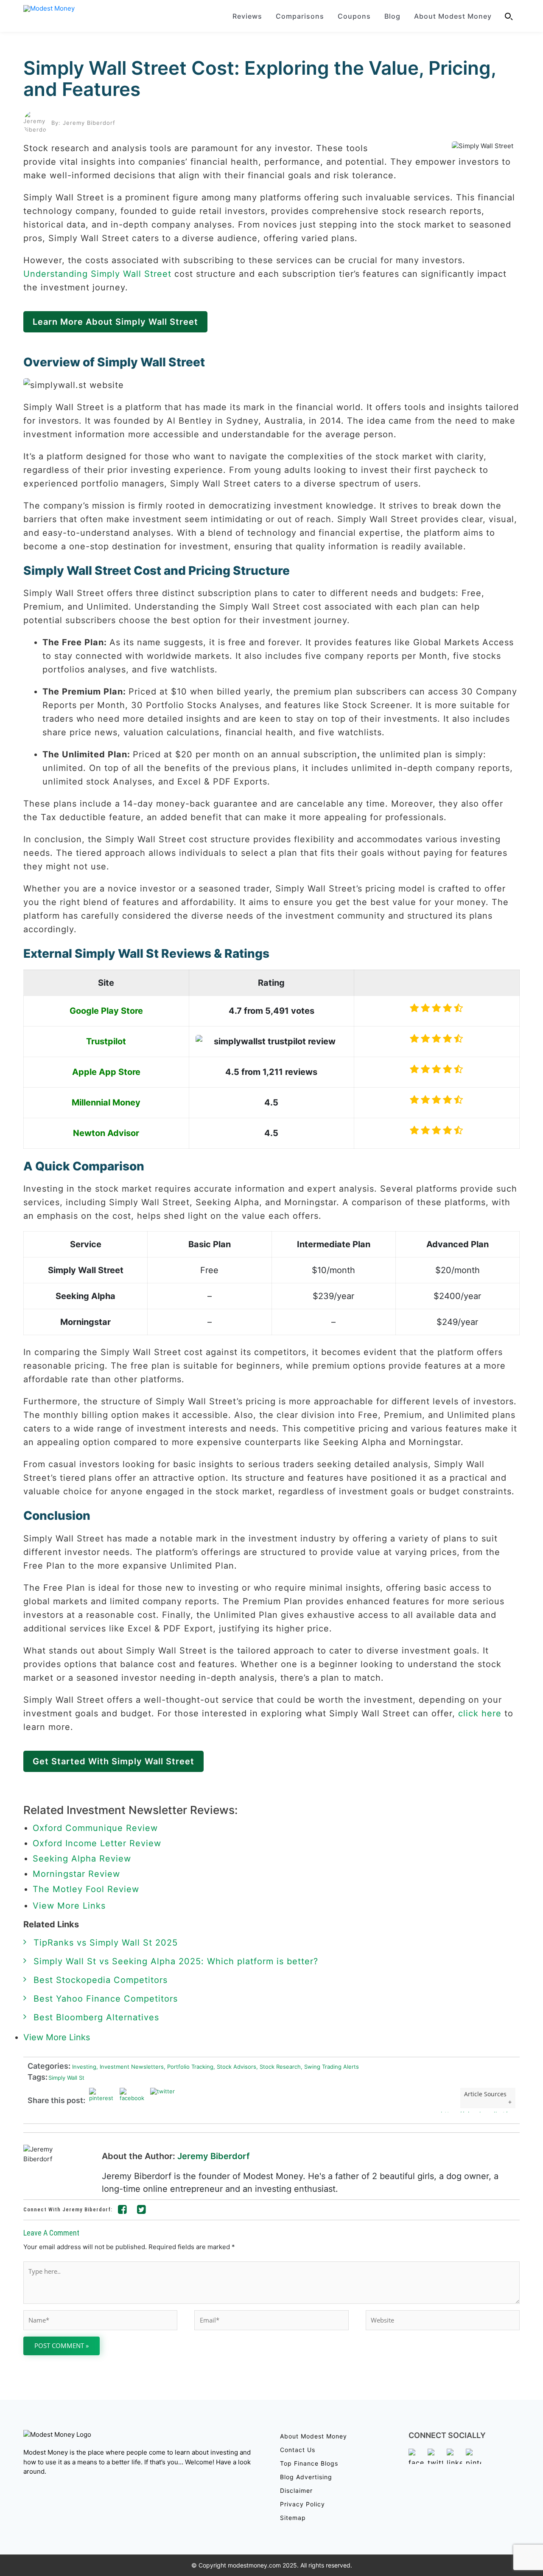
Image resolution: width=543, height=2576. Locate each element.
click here (480, 1713)
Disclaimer (296, 2490)
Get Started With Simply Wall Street (113, 1761)
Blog (392, 16)
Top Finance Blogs (309, 2463)
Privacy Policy (302, 2504)
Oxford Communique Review (95, 1828)
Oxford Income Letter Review (97, 1843)
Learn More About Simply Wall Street (115, 322)
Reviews (247, 16)
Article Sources (485, 2094)
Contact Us (298, 2450)
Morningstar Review (76, 1874)
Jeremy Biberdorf (214, 2156)
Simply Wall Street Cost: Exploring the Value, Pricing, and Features (260, 79)
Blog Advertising (306, 2477)
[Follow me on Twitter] (142, 2211)
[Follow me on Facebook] (123, 2211)
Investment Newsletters (130, 2067)
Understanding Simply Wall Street (97, 274)
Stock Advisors (235, 2067)
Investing (83, 2067)
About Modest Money (453, 16)
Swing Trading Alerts (330, 2067)
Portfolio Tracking (189, 2067)
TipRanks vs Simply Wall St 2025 (106, 1943)
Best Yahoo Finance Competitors (106, 1999)
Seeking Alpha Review (82, 1859)
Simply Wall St (66, 2078)
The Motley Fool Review (86, 1889)
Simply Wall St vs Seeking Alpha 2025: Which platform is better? (176, 1961)
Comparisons (300, 16)
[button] (509, 16)
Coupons (354, 16)
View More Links (71, 1906)
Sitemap (293, 2518)
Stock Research (278, 2067)
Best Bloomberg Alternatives (96, 2017)
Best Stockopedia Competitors (101, 1980)
